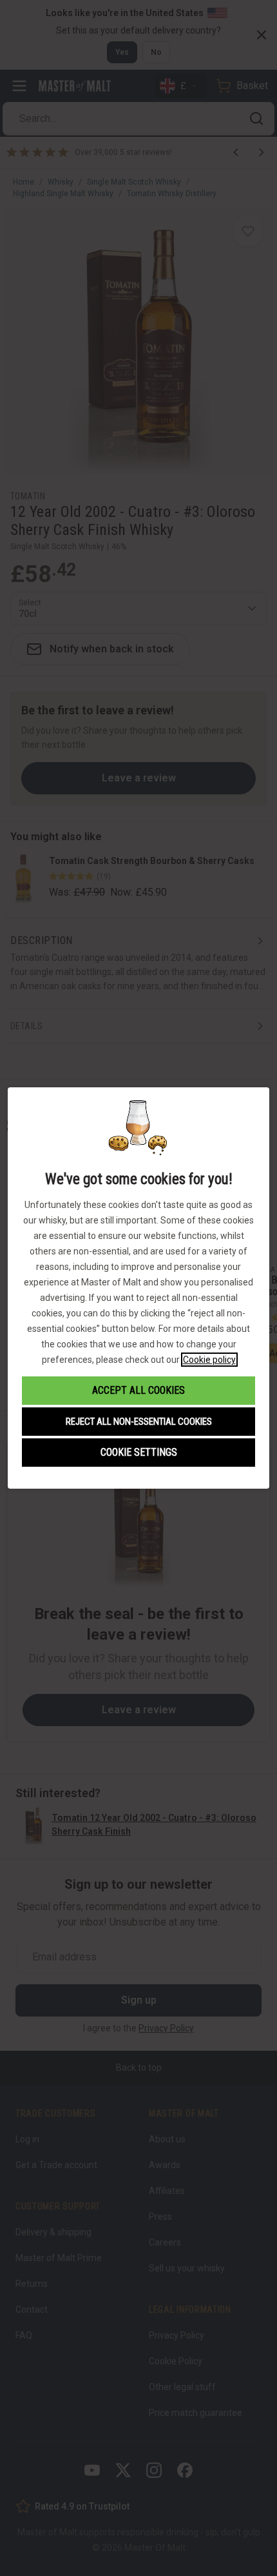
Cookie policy (209, 1360)
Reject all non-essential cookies (139, 1422)
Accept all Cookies (138, 1390)
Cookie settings (139, 1452)
